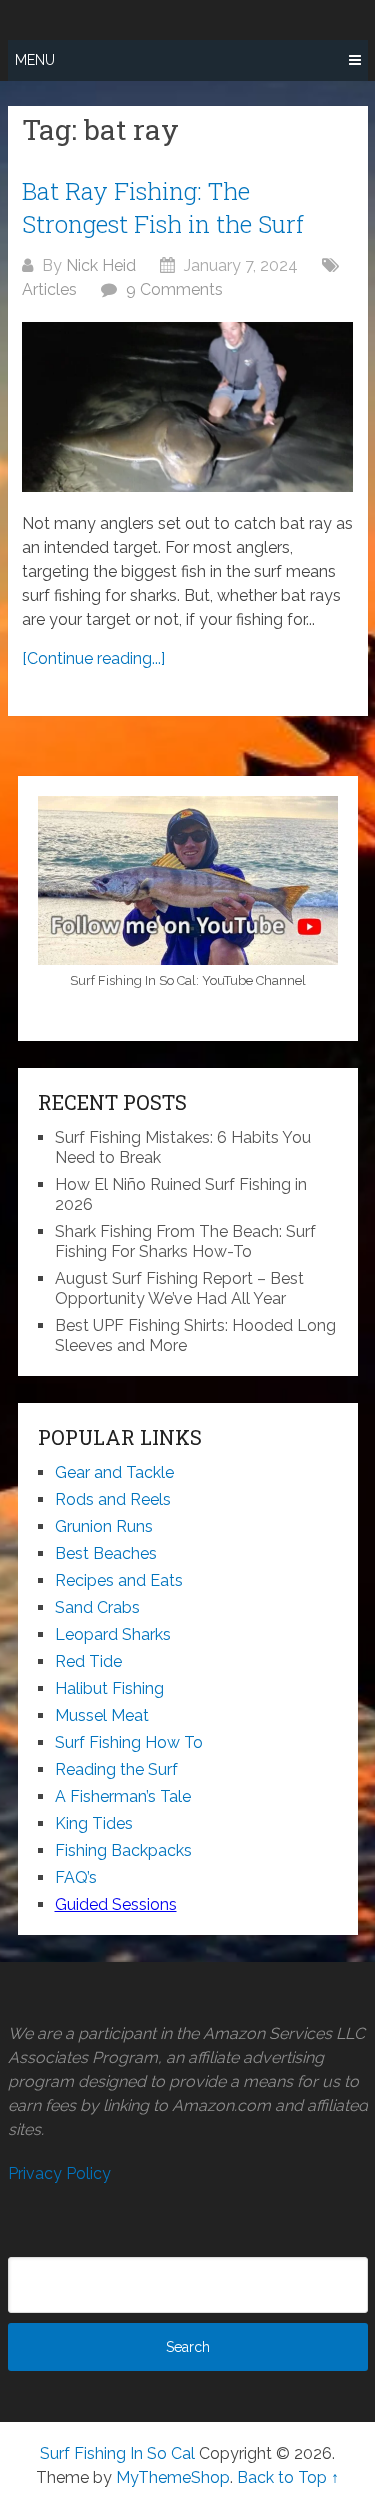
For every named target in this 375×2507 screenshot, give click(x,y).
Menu (35, 60)
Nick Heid (101, 265)
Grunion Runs (104, 1526)
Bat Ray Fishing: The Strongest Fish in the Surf (163, 208)
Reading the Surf (116, 1769)
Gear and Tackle (114, 1472)
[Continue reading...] (93, 658)
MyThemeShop (173, 2477)
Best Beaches (106, 1553)
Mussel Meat (102, 1715)
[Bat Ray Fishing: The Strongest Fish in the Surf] (187, 407)
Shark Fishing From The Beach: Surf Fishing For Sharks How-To (185, 1241)
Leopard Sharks (113, 1634)
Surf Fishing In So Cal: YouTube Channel (188, 980)
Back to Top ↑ (288, 2477)
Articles (49, 289)
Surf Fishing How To (129, 1742)
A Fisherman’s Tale (123, 1796)
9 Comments (174, 289)
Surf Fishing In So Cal (117, 2453)
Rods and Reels (113, 1499)
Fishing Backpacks (123, 1850)
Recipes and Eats (119, 1580)
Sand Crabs (97, 1607)
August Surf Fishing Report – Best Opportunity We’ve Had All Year (179, 1288)
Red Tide (88, 1661)
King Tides (94, 1823)
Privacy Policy (59, 2173)
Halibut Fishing (109, 1688)
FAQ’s (76, 1877)
